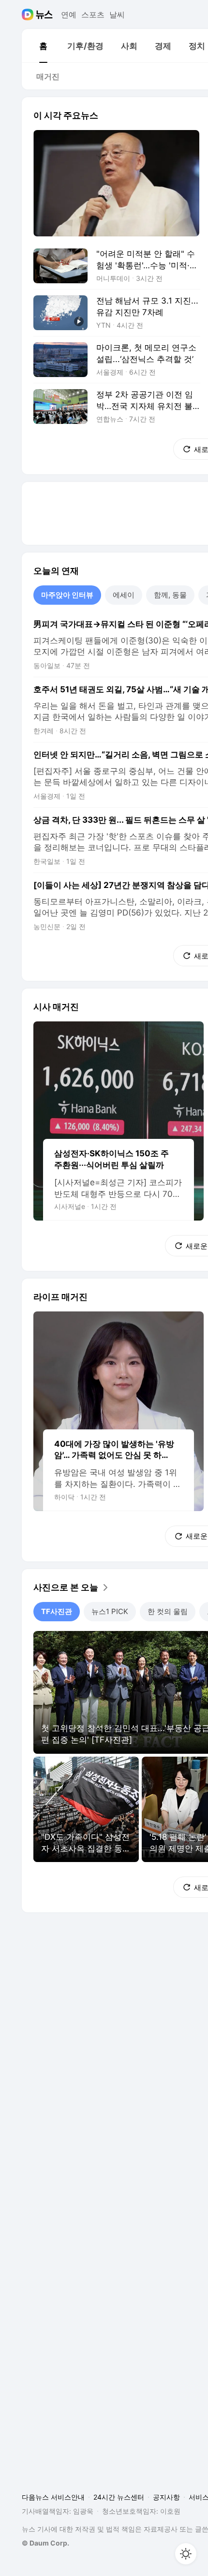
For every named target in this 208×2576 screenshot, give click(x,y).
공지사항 (166, 2497)
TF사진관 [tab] (57, 1611)
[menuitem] (43, 46)
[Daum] (29, 15)
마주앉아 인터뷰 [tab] (67, 595)
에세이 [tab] (124, 595)
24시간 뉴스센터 (119, 2497)
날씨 (117, 15)
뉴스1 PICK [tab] (110, 1611)
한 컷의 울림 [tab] (168, 1611)
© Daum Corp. (45, 2543)
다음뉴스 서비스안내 (53, 2497)
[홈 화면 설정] (186, 2554)
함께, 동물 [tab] (170, 595)
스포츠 (93, 15)
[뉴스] (44, 15)
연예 (69, 15)
